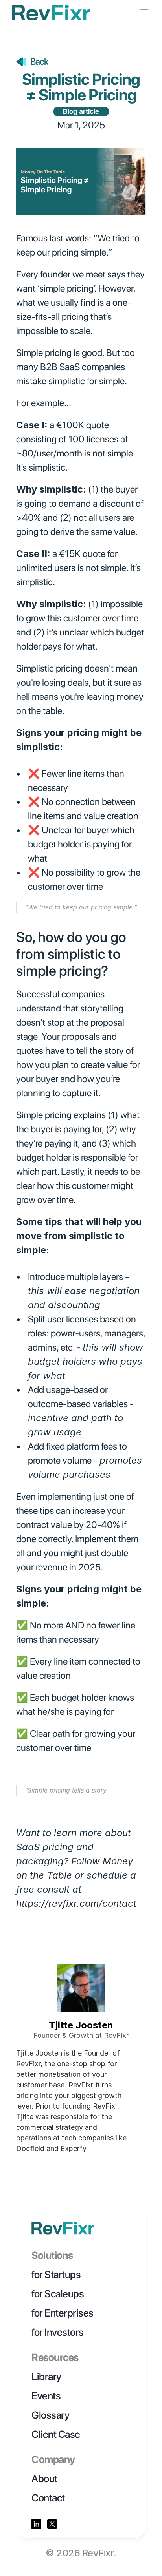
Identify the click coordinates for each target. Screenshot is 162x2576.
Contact (48, 2498)
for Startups (56, 2274)
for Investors (58, 2332)
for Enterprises (63, 2313)
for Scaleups (58, 2294)
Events (46, 2396)
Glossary (50, 2415)
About (44, 2478)
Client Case (56, 2434)
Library (46, 2376)
